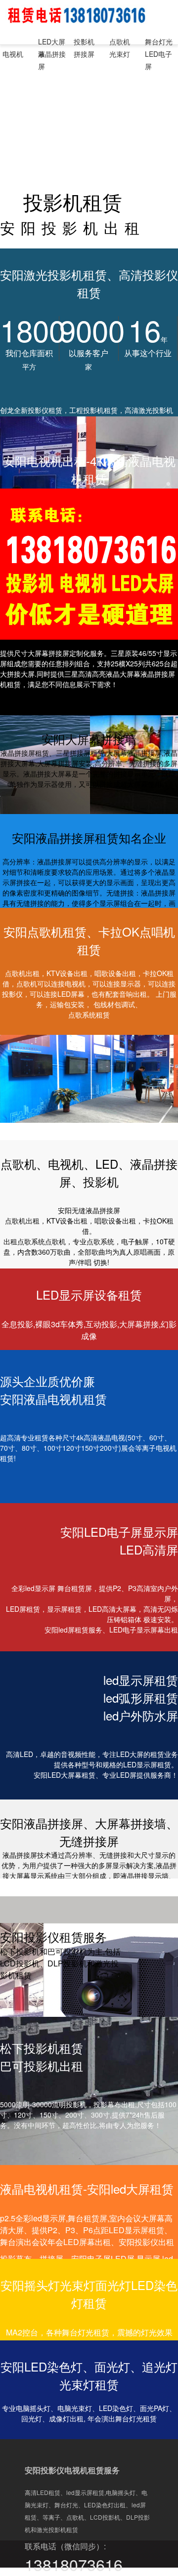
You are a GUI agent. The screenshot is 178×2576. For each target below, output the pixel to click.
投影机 (84, 41)
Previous (15, 1089)
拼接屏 (84, 54)
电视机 (13, 54)
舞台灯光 (159, 41)
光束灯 (120, 54)
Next (163, 1089)
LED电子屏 (158, 55)
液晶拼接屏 (52, 55)
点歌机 (120, 41)
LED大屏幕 (52, 42)
